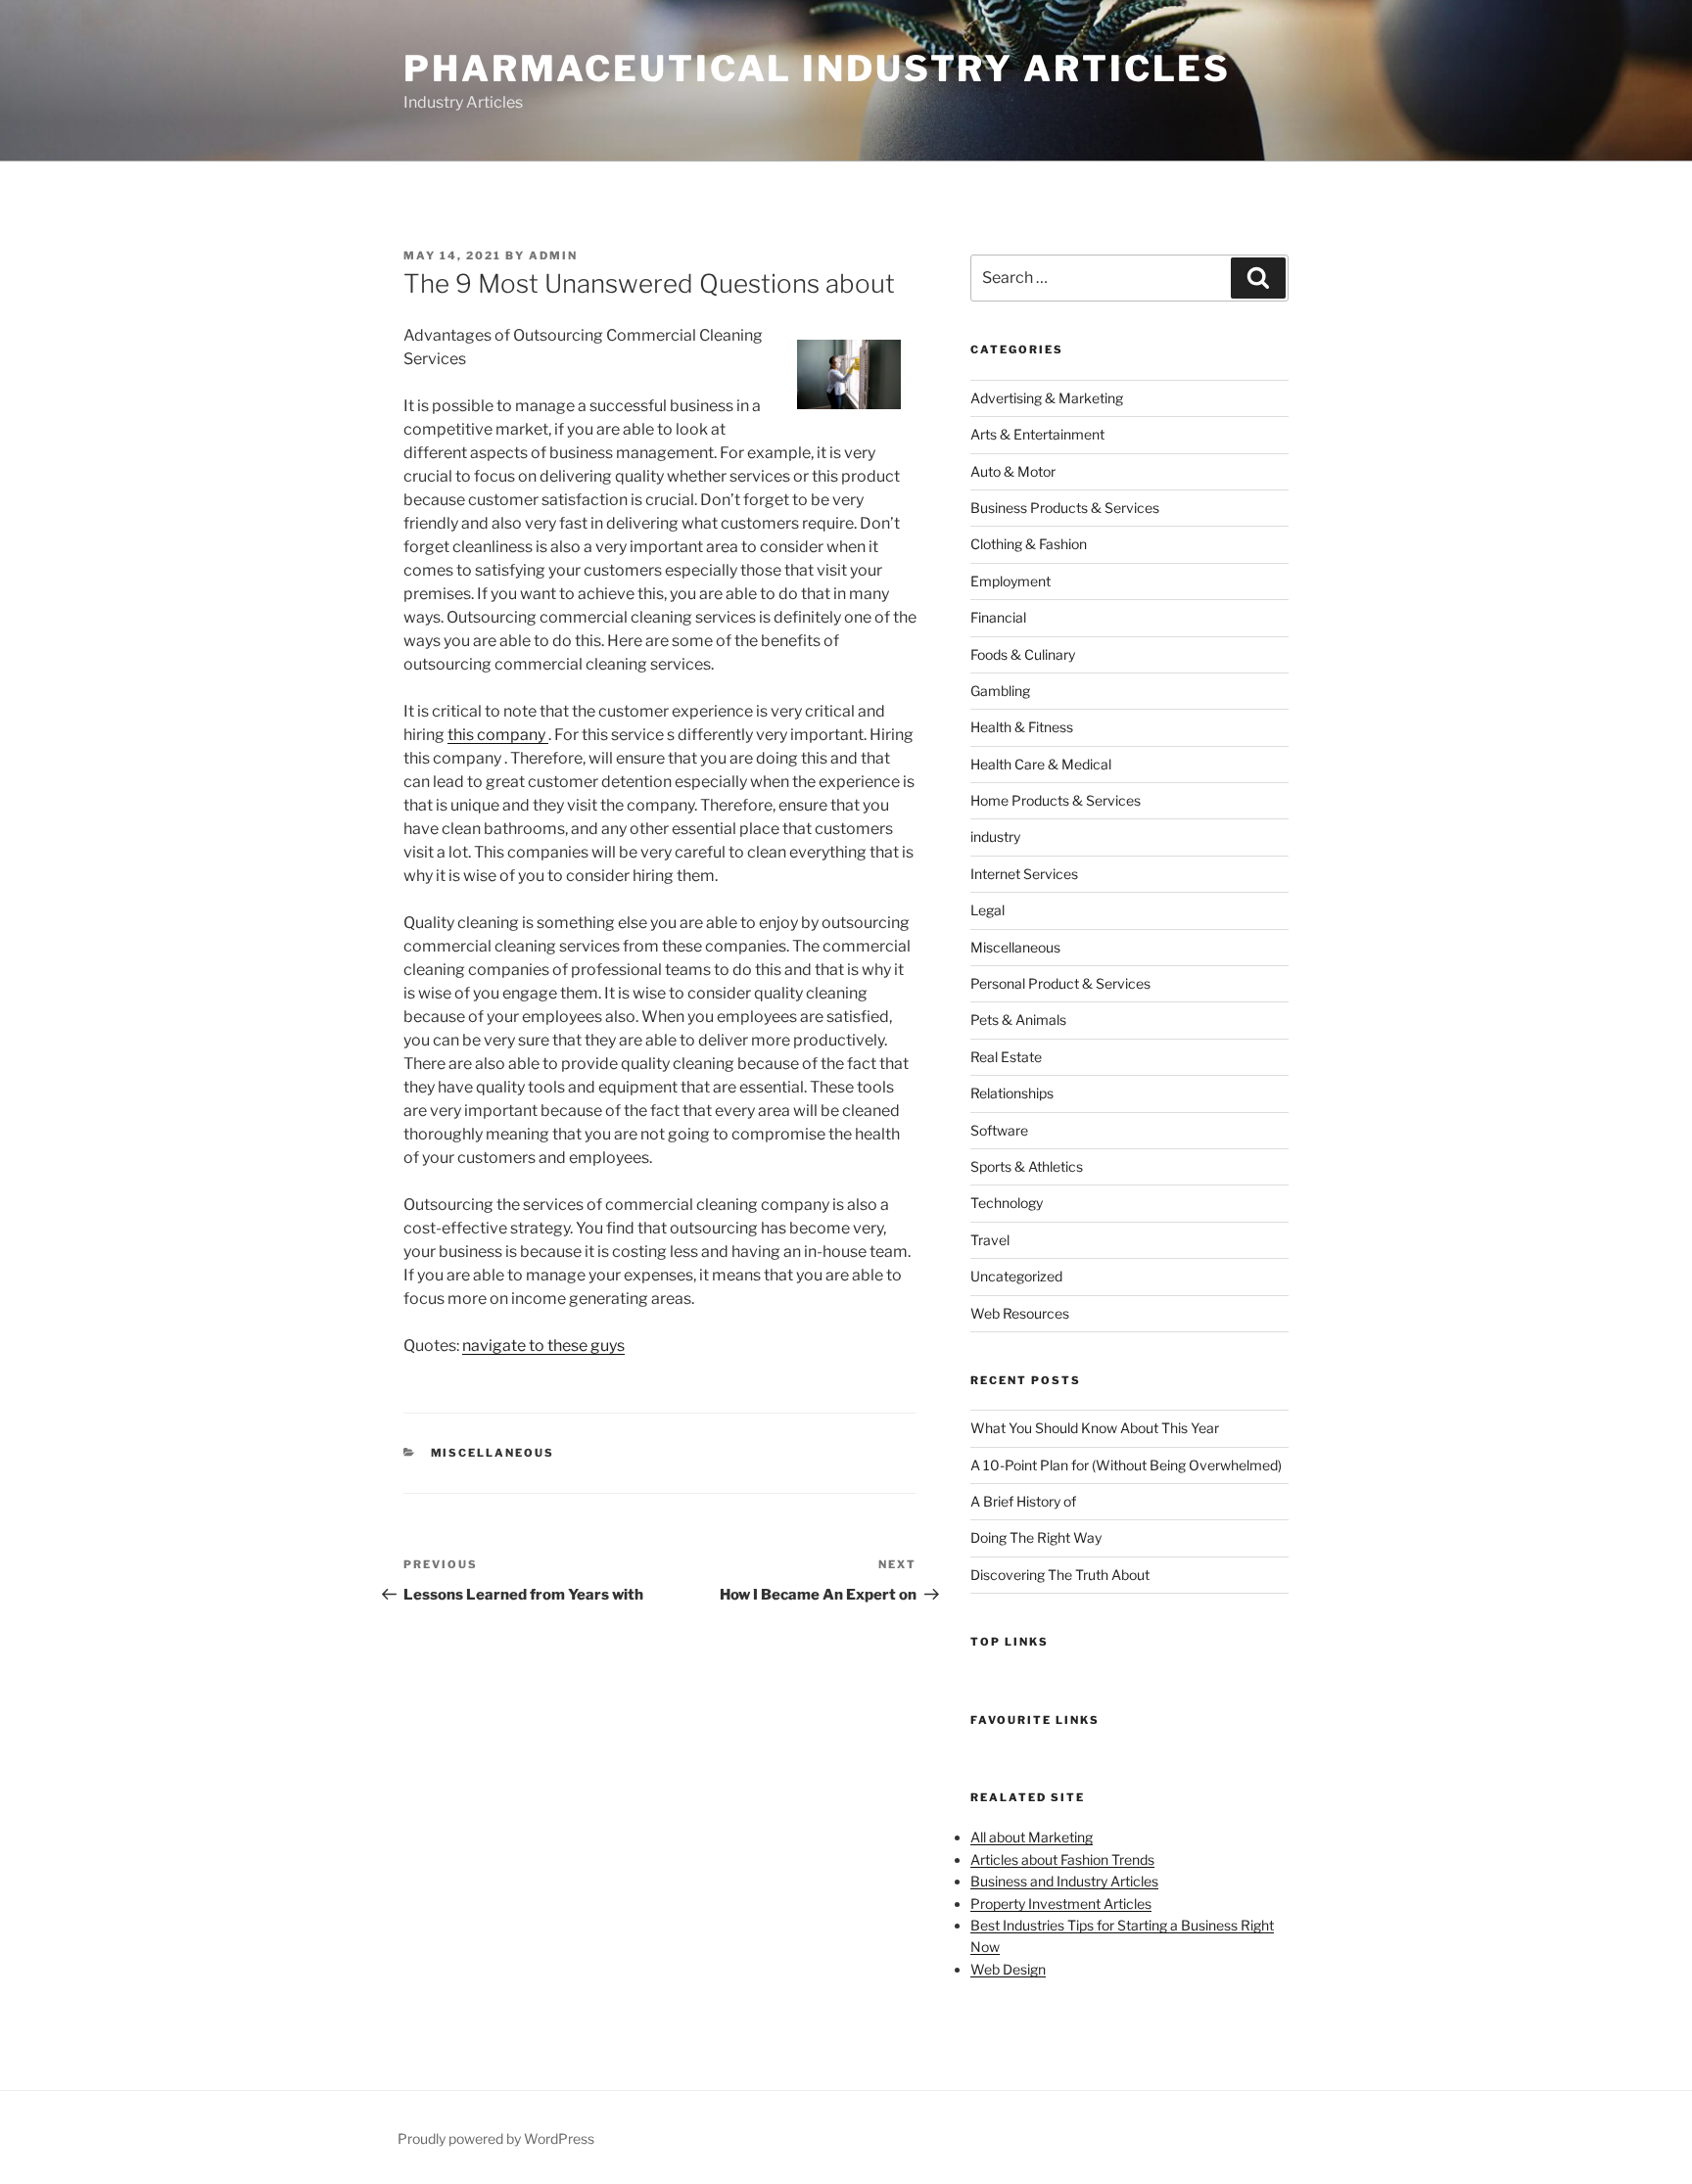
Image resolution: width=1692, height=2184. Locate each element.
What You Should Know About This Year (1095, 1428)
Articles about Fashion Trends (1062, 1859)
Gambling (1000, 691)
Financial (998, 617)
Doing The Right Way (1036, 1537)
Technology (1007, 1203)
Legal (987, 910)
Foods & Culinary (1023, 654)
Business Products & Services (1065, 508)
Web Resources (1020, 1313)
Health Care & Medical (1041, 764)
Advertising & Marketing (1047, 398)
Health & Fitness (1022, 727)
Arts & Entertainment (1037, 434)
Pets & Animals (1018, 1020)
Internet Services (1024, 874)
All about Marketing (1032, 1837)
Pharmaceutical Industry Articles (817, 69)
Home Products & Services (1056, 800)
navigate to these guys (543, 1346)
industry (995, 836)
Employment (1010, 581)
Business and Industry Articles (1064, 1881)
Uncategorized (1016, 1276)
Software (999, 1130)
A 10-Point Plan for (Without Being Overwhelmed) (1126, 1465)
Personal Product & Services (1060, 983)
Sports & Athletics (1027, 1166)
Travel (990, 1240)
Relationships (1012, 1093)
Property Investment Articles (1061, 1904)
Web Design (1008, 1969)
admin (553, 256)
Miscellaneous (493, 1453)
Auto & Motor (1013, 471)
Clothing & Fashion (1029, 544)
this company (498, 735)
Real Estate (1006, 1057)
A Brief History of (1023, 1501)
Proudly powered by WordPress (496, 2138)
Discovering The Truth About (1060, 1575)
